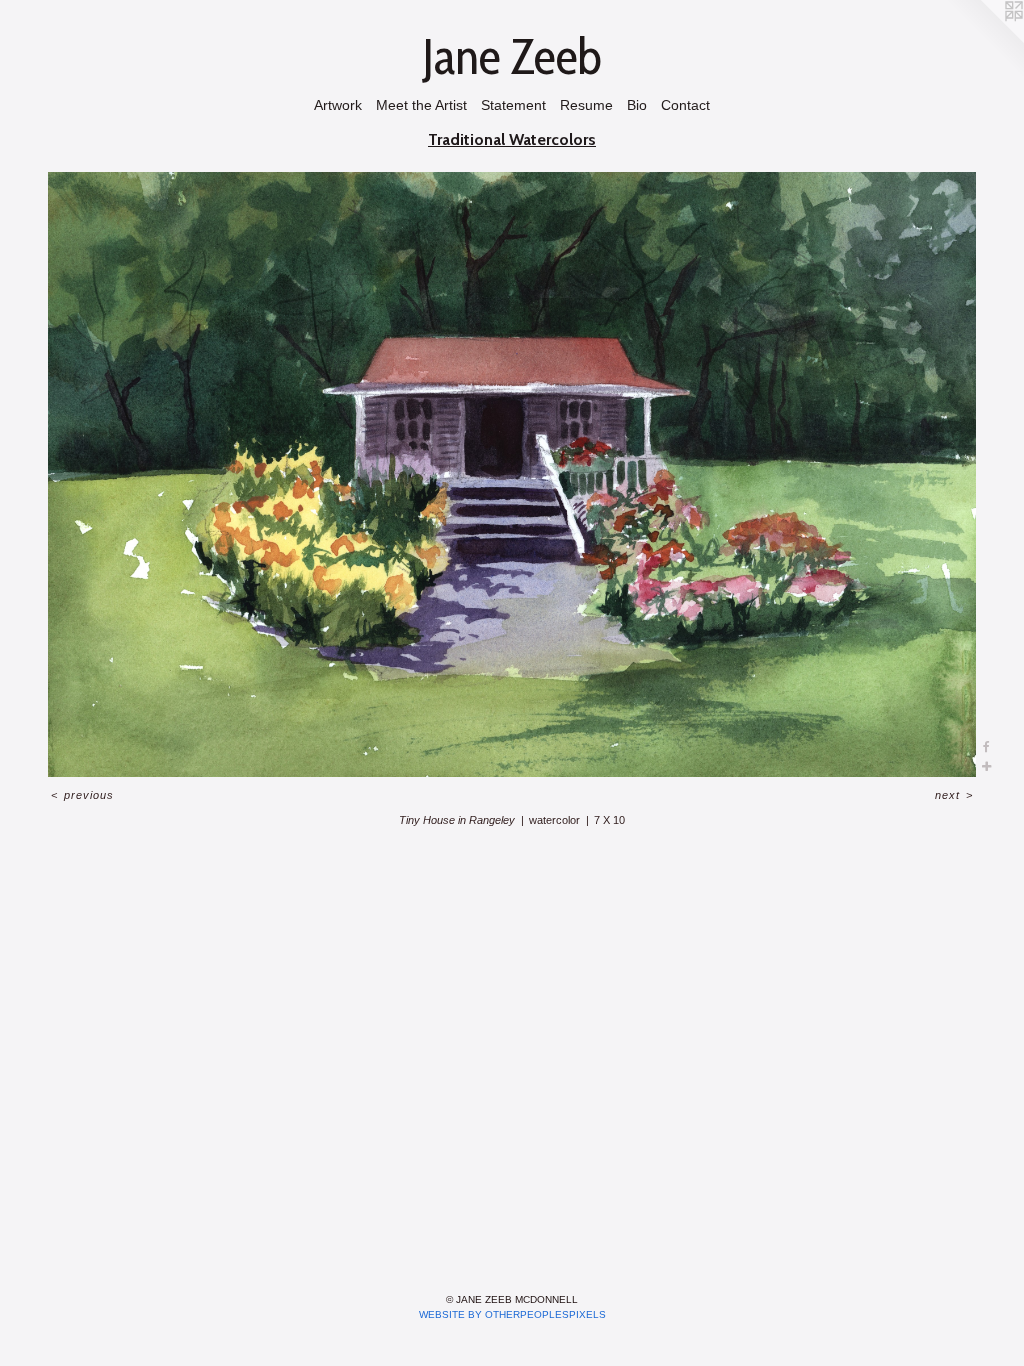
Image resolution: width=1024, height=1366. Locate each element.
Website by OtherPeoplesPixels (512, 1314)
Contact (685, 105)
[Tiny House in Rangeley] (512, 474)
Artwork (338, 105)
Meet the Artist (421, 105)
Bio (637, 105)
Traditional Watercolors (512, 139)
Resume (586, 105)
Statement (513, 105)
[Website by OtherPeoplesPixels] (984, 40)
